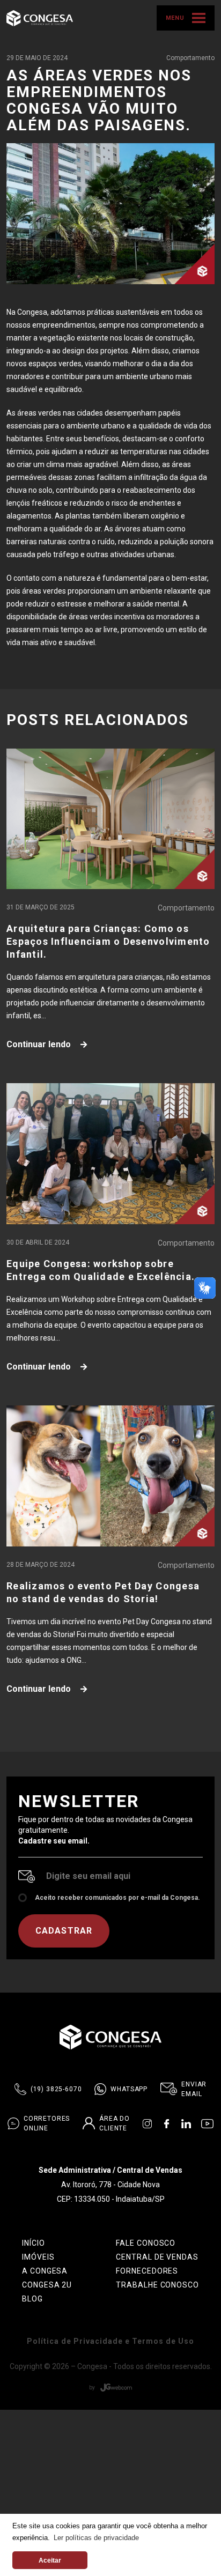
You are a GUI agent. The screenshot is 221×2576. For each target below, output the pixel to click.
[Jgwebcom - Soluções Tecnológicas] (110, 2387)
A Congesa (45, 2271)
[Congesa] (110, 2037)
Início (34, 2243)
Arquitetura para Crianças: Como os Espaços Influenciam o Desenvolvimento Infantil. (108, 941)
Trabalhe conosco (158, 2285)
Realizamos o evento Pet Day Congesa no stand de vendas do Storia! (103, 1592)
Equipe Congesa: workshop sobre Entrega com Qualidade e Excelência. (101, 1270)
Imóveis (38, 2257)
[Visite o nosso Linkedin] (186, 2123)
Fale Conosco (146, 2243)
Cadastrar (64, 1931)
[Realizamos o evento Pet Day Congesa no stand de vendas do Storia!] (110, 1476)
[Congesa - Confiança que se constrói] (40, 17)
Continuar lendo (40, 1044)
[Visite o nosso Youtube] (207, 2123)
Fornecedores (147, 2271)
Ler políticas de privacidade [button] (96, 2538)
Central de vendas (157, 2257)
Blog (32, 2299)
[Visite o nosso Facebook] (167, 2123)
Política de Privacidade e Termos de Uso (110, 2341)
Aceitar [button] (50, 2560)
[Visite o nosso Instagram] (147, 2123)
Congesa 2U (47, 2285)
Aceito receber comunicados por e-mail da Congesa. (117, 1898)
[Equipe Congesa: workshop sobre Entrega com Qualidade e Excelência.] (110, 1154)
